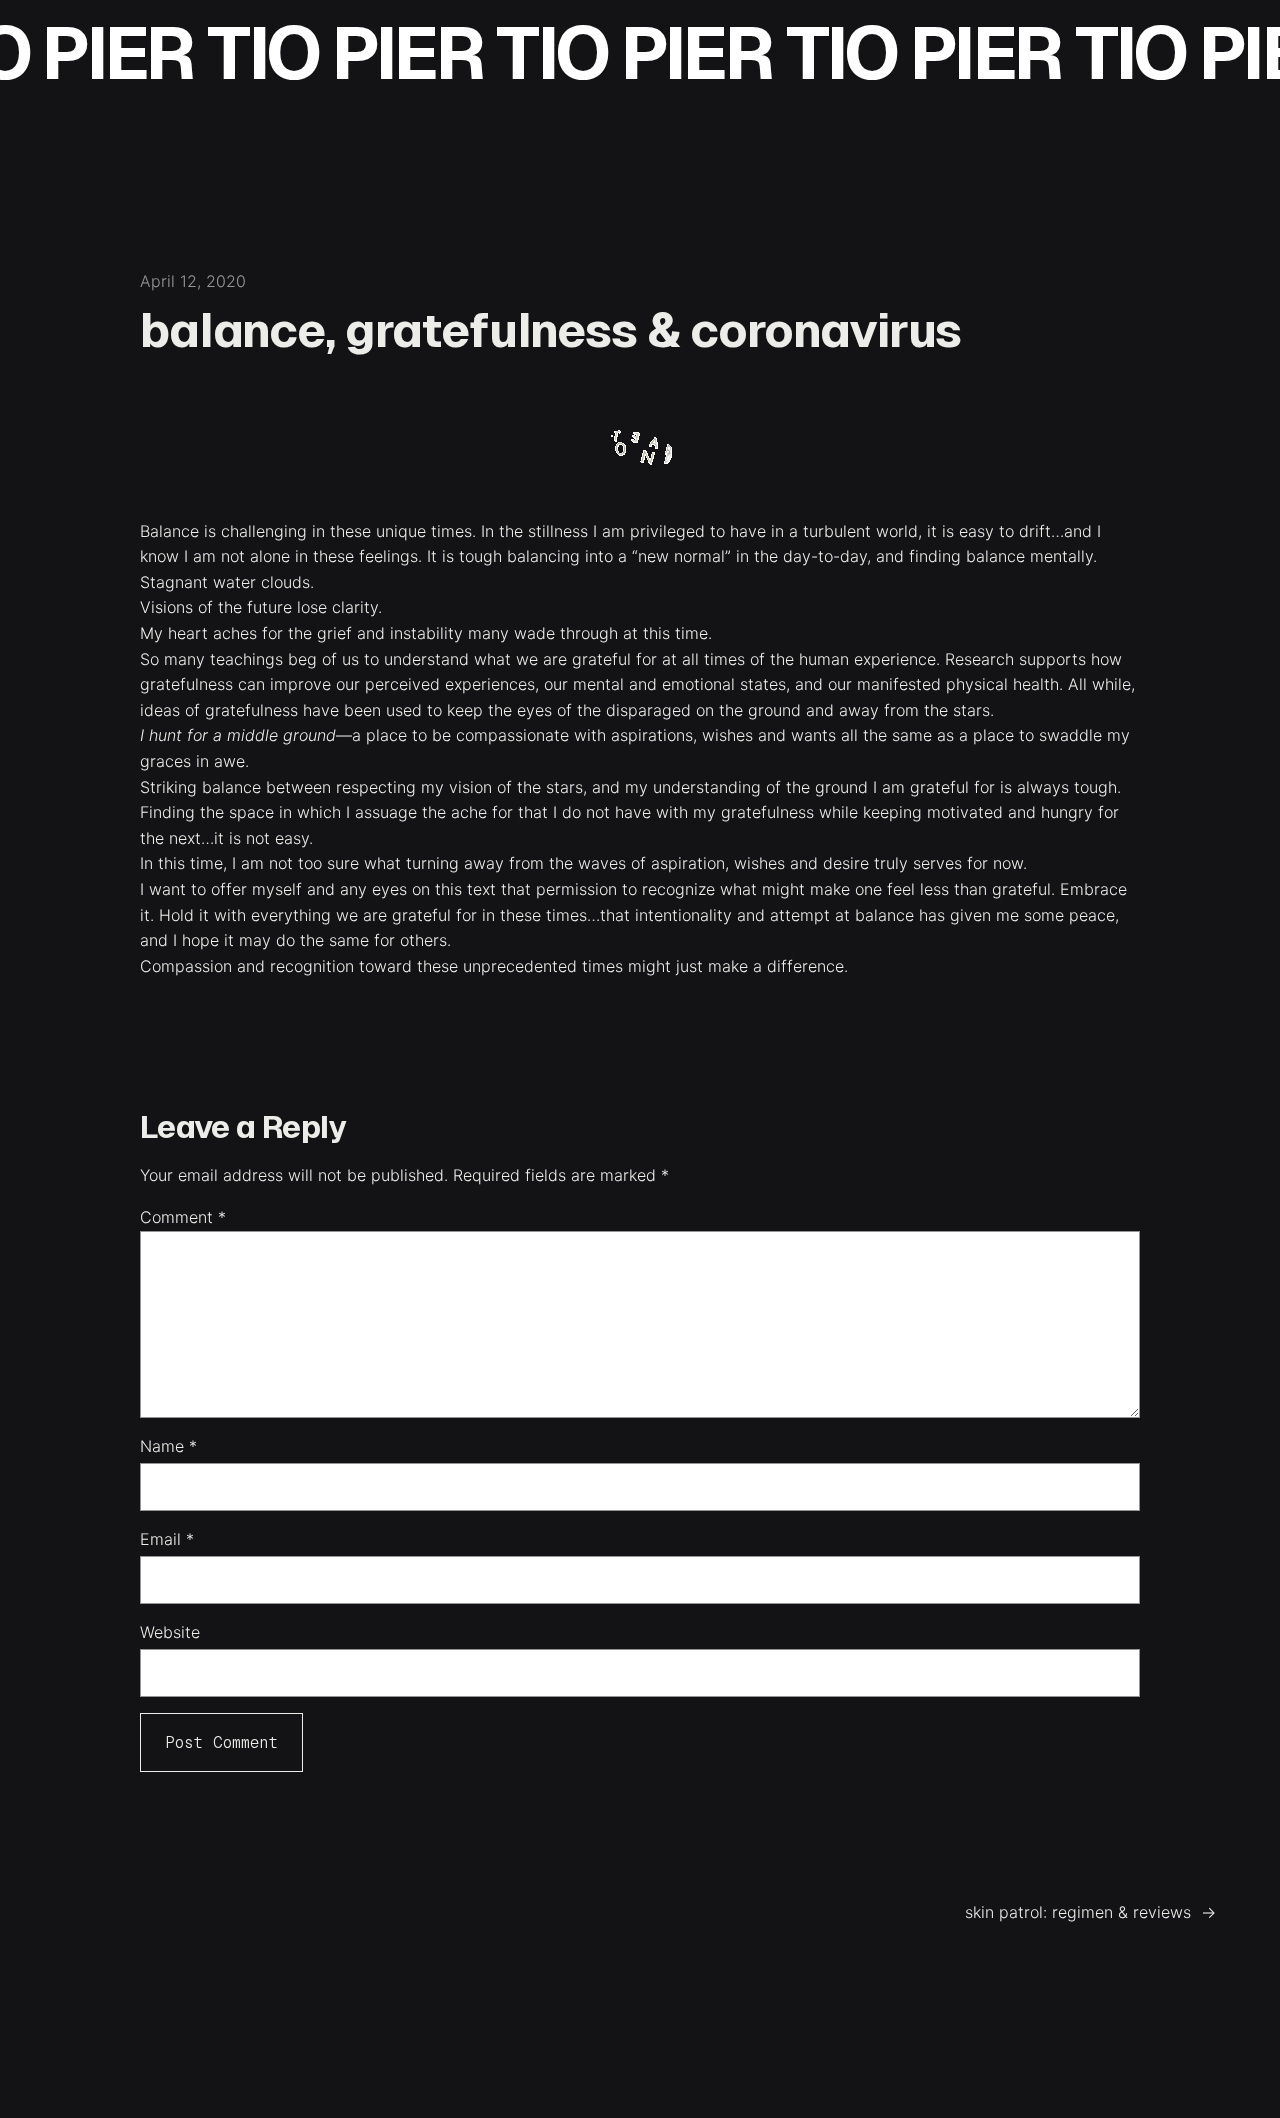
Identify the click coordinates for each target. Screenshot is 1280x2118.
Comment (183, 1217)
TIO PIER (302, 53)
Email (167, 1539)
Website (170, 1632)
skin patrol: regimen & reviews (1078, 1912)
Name (168, 1446)
